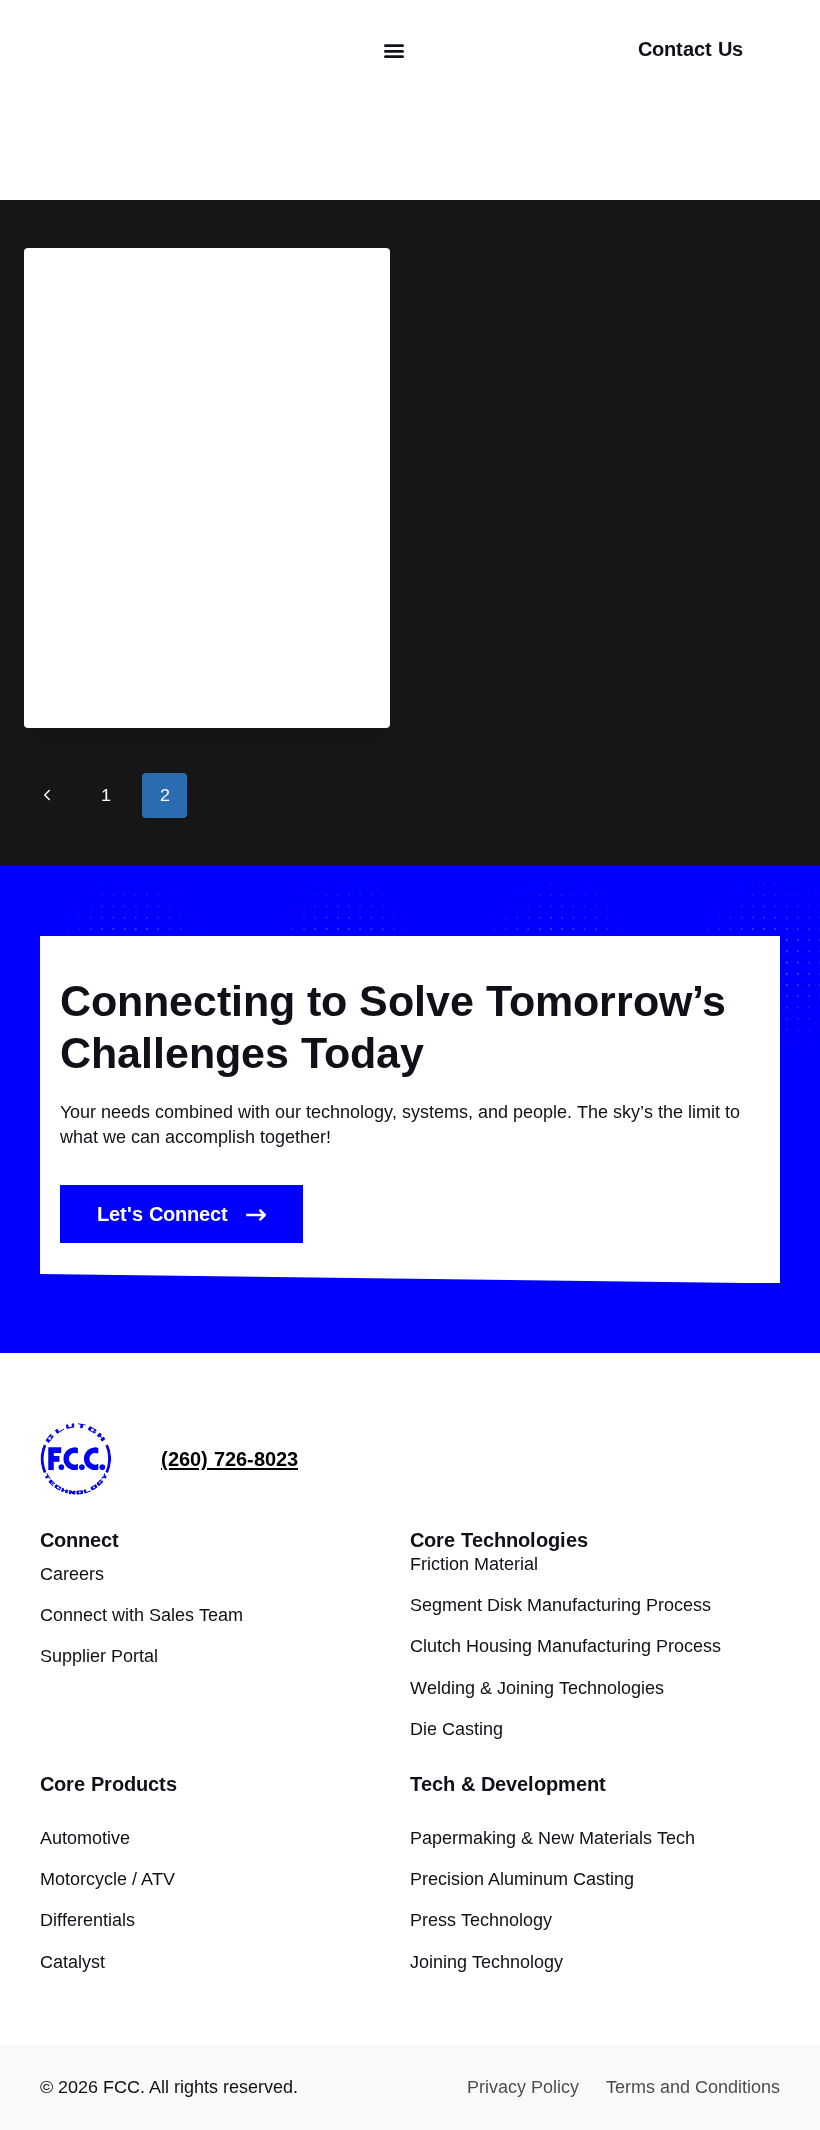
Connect (79, 1540)
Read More (112, 683)
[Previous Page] (46, 795)
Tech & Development (508, 1784)
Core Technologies (499, 1540)
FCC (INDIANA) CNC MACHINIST (195, 318)
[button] (393, 50)
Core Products (108, 1784)
